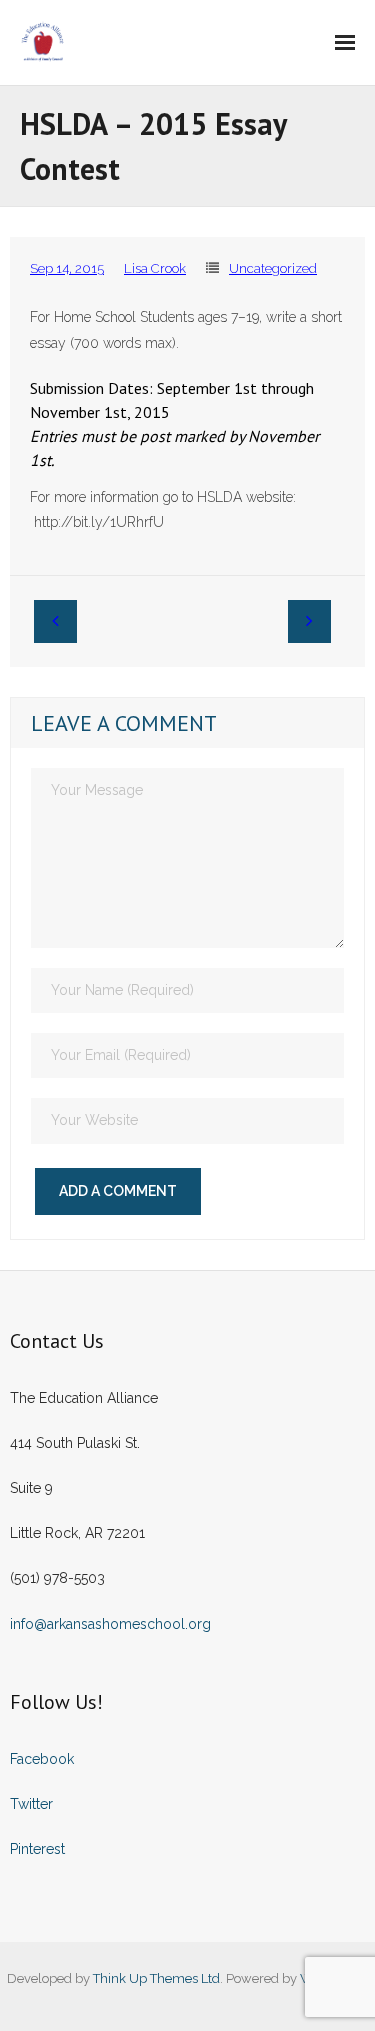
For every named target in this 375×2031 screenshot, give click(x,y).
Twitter (31, 1804)
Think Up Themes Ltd (156, 1978)
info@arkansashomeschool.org (110, 1624)
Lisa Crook (155, 268)
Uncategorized (273, 268)
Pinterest (37, 1849)
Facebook (42, 1759)
